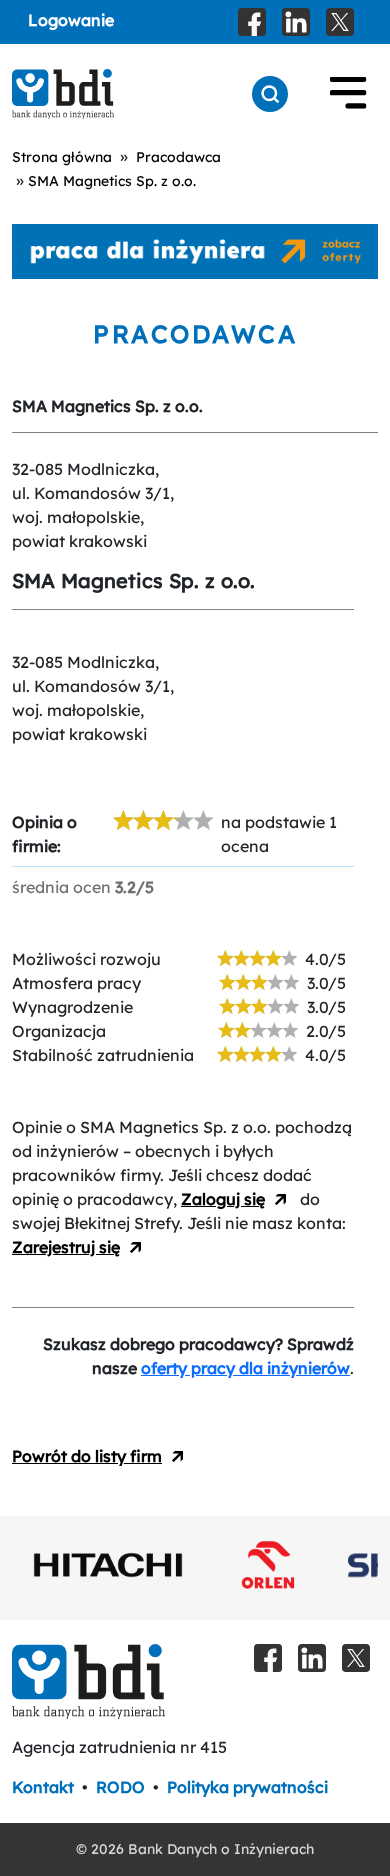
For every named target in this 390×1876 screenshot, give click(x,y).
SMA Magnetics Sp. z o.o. (112, 181)
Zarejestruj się (66, 1247)
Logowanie (71, 20)
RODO (120, 1787)
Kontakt (43, 1787)
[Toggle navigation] (348, 94)
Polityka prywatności (247, 1787)
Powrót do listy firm (87, 1456)
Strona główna (62, 157)
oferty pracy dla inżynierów (245, 1368)
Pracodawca (178, 157)
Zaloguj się (223, 1199)
